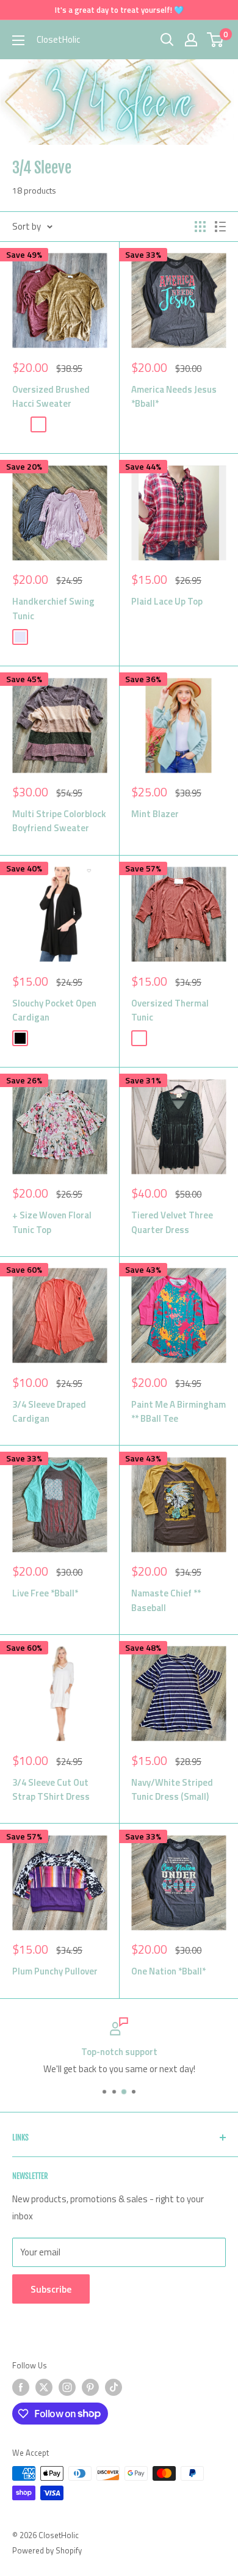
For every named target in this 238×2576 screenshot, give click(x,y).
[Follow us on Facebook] (21, 2387)
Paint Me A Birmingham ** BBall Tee (179, 1411)
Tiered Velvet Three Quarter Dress (172, 1222)
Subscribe (51, 2289)
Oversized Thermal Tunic (170, 1010)
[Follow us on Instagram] (67, 2387)
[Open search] (167, 40)
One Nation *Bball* (168, 1971)
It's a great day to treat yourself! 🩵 (119, 10)
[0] (216, 40)
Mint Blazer (155, 814)
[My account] (191, 40)
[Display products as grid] (200, 227)
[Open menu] (18, 40)
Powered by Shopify (47, 2550)
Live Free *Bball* (45, 1593)
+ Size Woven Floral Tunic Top (52, 1222)
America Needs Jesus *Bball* (174, 396)
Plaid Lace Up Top (167, 601)
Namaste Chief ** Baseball (166, 1600)
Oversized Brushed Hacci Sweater (51, 396)
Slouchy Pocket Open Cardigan (54, 1010)
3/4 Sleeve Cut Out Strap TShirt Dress (51, 1789)
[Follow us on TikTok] (114, 2387)
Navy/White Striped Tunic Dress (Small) (172, 1789)
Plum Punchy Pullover (55, 1971)
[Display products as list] (220, 227)
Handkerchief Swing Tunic (53, 608)
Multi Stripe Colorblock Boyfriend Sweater (59, 821)
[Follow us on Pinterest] (90, 2387)
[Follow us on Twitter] (44, 2387)
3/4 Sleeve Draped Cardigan (49, 1411)
